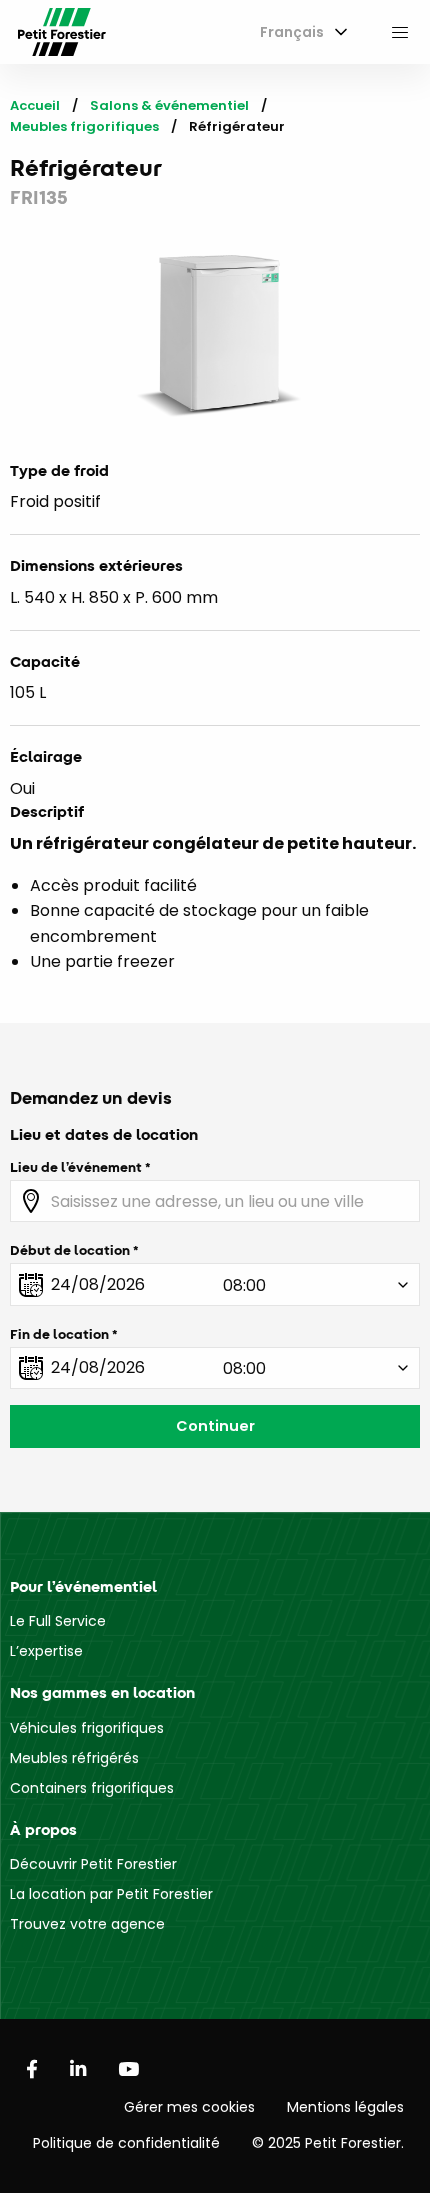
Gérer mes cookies (189, 2107)
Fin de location (59, 1334)
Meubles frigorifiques (84, 126)
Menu (400, 32)
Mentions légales (345, 2107)
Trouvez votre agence (87, 1924)
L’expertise (46, 1651)
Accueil (35, 105)
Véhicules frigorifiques (87, 1728)
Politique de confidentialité (126, 2143)
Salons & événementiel (169, 105)
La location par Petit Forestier (111, 1894)
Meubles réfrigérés (74, 1758)
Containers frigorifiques (92, 1788)
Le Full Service (58, 1621)
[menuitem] (300, 32)
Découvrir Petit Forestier (93, 1864)
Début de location (70, 1250)
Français (292, 32)
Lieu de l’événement (76, 1167)
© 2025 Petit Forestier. (328, 2143)
